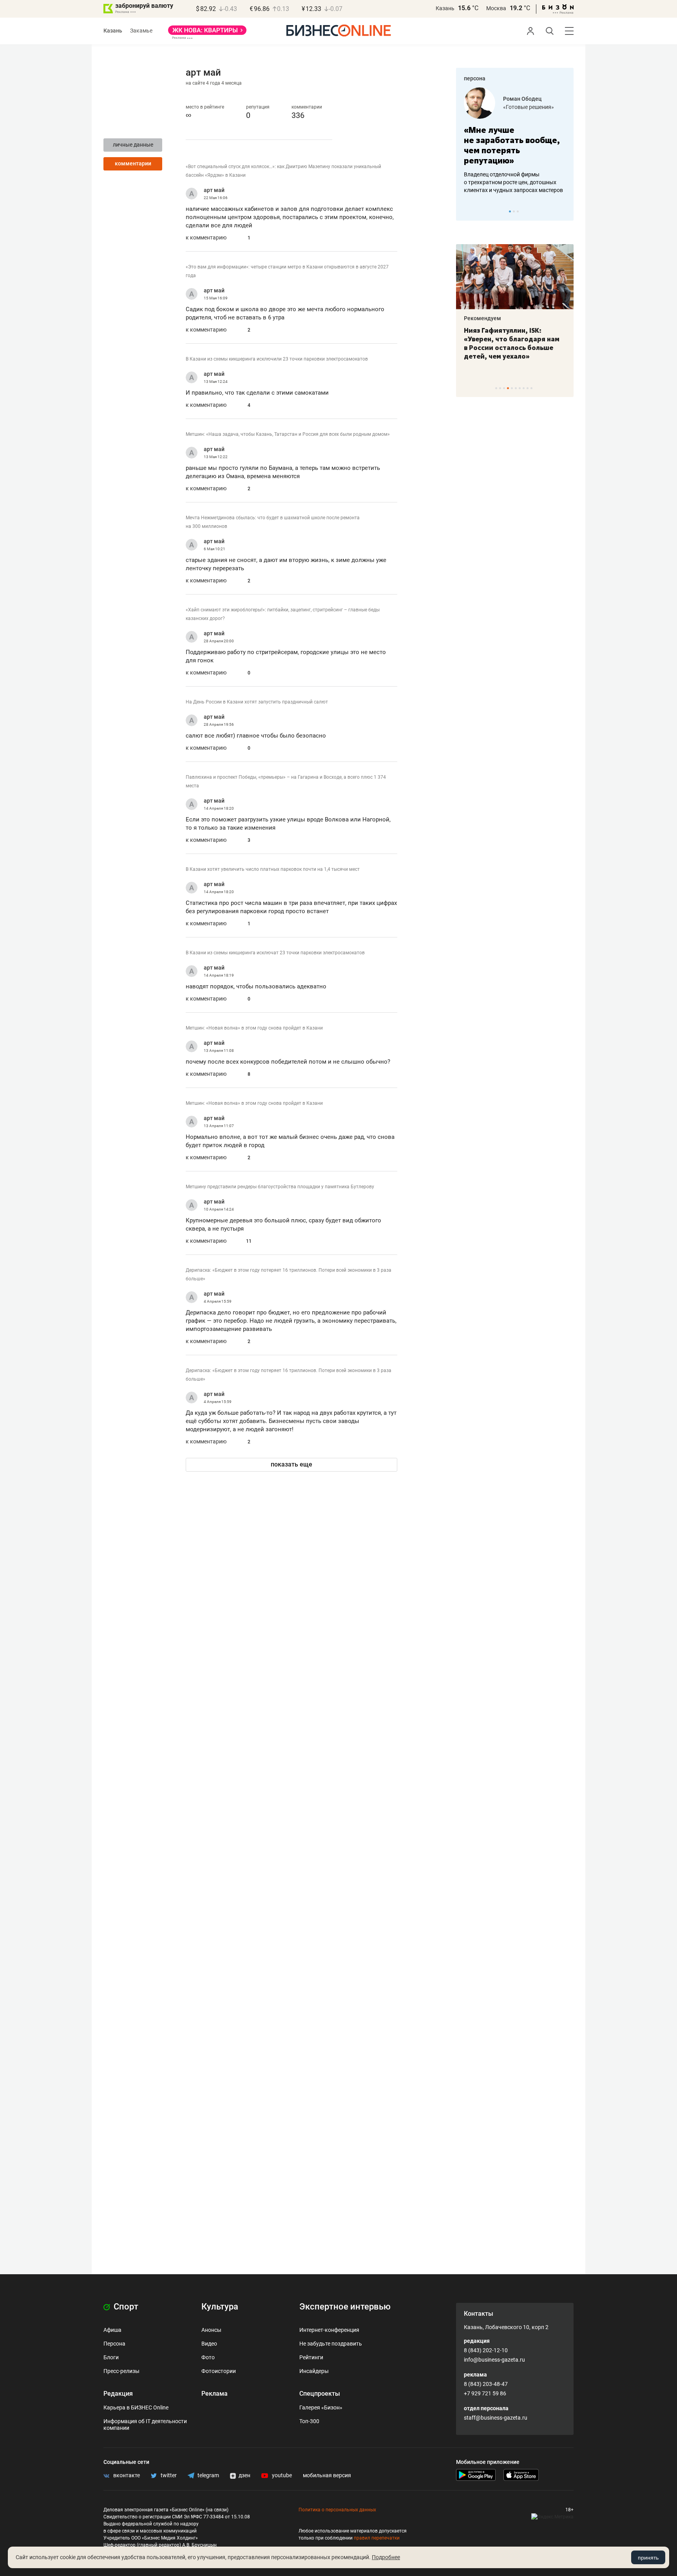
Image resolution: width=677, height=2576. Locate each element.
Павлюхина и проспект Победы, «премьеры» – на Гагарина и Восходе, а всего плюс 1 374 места (286, 781)
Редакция (118, 2394)
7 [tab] (520, 388)
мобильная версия (327, 2475)
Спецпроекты (320, 2394)
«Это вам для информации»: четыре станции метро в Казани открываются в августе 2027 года (287, 271)
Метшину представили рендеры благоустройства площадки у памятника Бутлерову (280, 1187)
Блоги (111, 2357)
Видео (209, 2344)
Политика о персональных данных (337, 2510)
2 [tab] (514, 211)
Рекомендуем (482, 318)
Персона (114, 2344)
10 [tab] (531, 388)
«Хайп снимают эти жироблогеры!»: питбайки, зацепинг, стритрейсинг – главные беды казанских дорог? (283, 614)
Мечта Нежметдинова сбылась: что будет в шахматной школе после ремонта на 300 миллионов (273, 522)
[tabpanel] (515, 141)
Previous (467, 211)
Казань (445, 8)
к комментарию (206, 237)
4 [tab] (508, 388)
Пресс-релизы (121, 2371)
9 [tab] (528, 388)
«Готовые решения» (529, 107)
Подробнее (386, 2557)
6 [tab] (516, 388)
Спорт (125, 2307)
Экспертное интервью (345, 2307)
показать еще (291, 1464)
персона (475, 78)
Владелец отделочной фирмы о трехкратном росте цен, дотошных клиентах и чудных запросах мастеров (513, 182)
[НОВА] (207, 33)
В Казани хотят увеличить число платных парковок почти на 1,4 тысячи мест (273, 869)
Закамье (141, 31)
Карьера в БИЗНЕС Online (136, 2407)
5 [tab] (512, 388)
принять (648, 2558)
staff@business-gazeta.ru (496, 2418)
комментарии (133, 163)
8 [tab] (524, 388)
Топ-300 (309, 2421)
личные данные (133, 145)
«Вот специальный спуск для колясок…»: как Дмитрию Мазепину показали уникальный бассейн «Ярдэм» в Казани (283, 171)
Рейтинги (311, 2357)
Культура (220, 2307)
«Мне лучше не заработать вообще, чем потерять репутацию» (512, 145)
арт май (214, 190)
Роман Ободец (522, 99)
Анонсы (211, 2330)
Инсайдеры (314, 2371)
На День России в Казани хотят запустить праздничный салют (257, 702)
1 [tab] (510, 211)
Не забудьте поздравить (331, 2344)
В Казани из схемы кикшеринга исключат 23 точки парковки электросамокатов (275, 953)
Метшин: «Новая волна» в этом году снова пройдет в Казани (254, 1028)
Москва (496, 8)
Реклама (215, 2394)
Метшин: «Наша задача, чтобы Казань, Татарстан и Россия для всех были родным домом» (288, 434)
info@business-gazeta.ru (494, 2360)
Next (565, 211)
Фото (208, 2357)
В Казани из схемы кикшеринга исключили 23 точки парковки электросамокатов (277, 359)
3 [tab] (518, 211)
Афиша (112, 2330)
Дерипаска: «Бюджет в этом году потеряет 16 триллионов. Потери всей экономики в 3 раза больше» (289, 1274)
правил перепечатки (377, 2538)
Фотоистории (219, 2371)
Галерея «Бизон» (321, 2407)
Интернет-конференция (329, 2330)
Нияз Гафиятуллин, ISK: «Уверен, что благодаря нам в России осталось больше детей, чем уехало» (512, 343)
